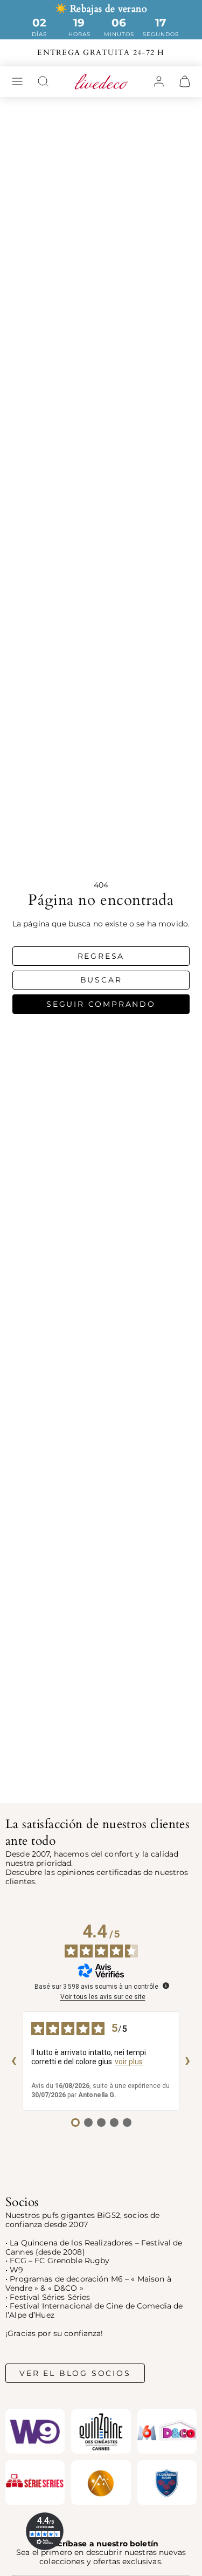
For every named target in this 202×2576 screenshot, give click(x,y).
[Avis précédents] (14, 2061)
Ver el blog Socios (75, 2373)
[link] (159, 81)
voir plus (129, 2062)
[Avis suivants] (188, 2061)
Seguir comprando (101, 1004)
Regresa (101, 956)
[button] (17, 81)
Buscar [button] (101, 980)
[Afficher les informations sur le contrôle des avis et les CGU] (166, 1986)
